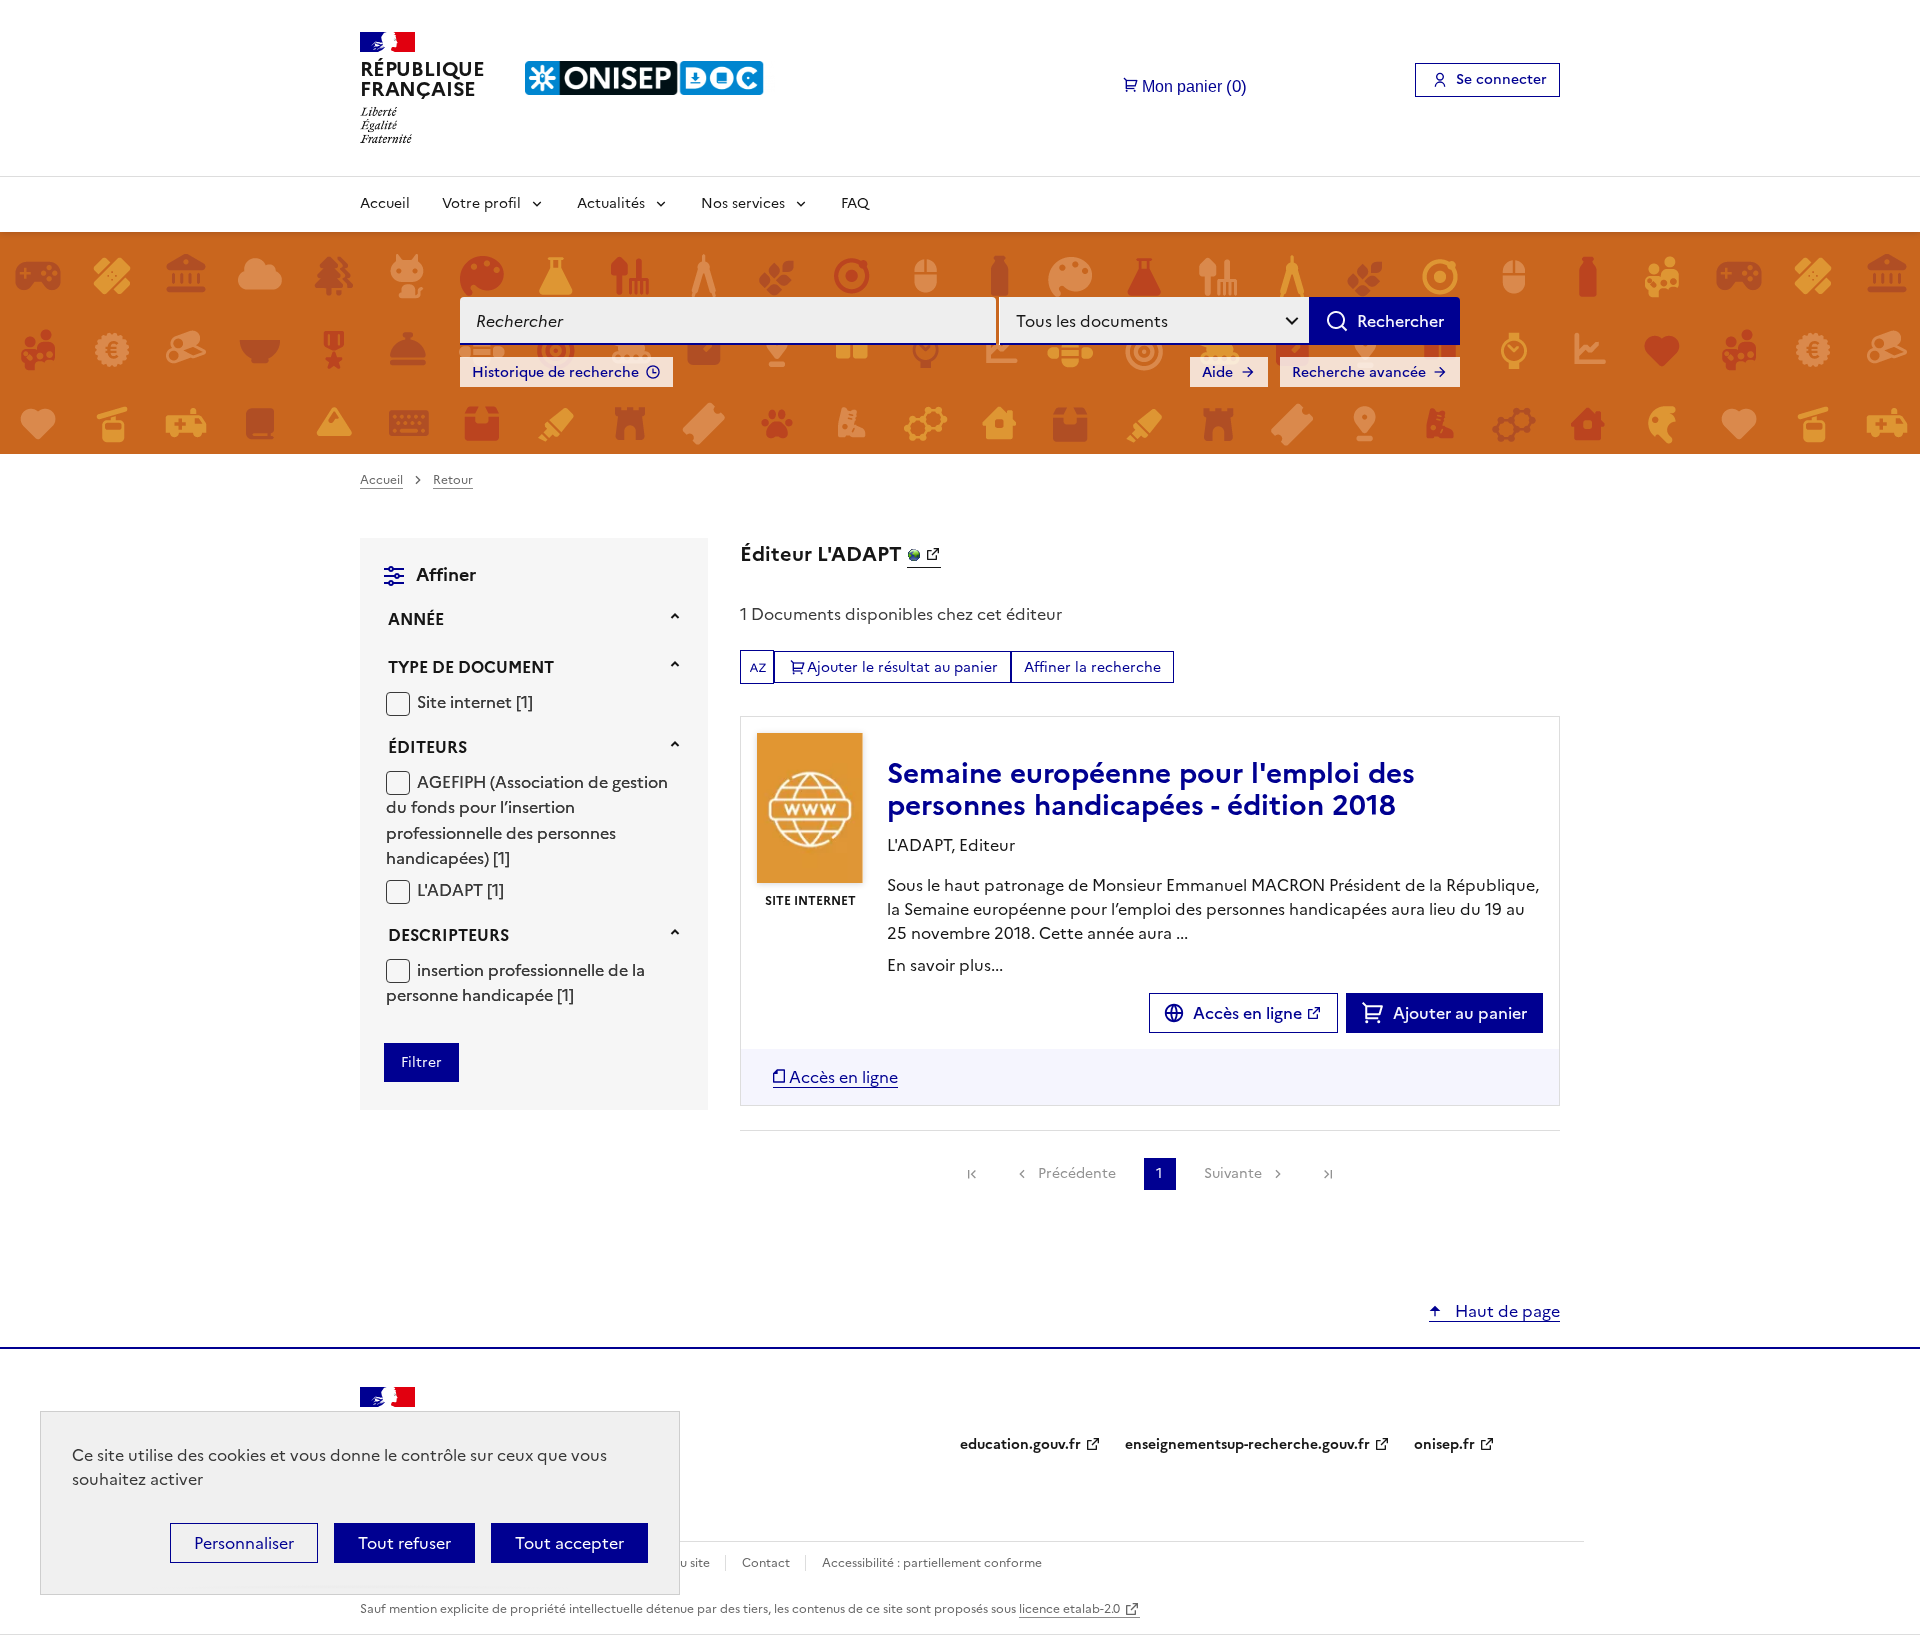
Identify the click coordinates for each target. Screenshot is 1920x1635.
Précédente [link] (1077, 1173)
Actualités (611, 203)
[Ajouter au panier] (1377, 1013)
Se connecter (1501, 79)
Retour (453, 480)
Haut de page (1505, 1311)
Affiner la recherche (1092, 667)
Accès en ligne (1247, 1013)
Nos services (743, 203)
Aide (1217, 372)
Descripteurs (448, 935)
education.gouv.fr (1020, 1444)
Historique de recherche (555, 372)
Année (416, 619)
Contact (767, 1563)
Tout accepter (569, 1543)
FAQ (855, 203)
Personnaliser (244, 1543)
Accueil (385, 203)
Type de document (471, 667)
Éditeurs (427, 747)
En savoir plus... (945, 965)
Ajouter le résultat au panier (902, 667)
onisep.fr (1444, 1444)
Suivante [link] (1233, 1173)
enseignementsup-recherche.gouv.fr (1247, 1444)
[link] (972, 1174)
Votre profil (481, 203)
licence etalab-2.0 (1069, 1609)
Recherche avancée (1359, 372)
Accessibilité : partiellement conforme (932, 1563)
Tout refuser (404, 1543)
